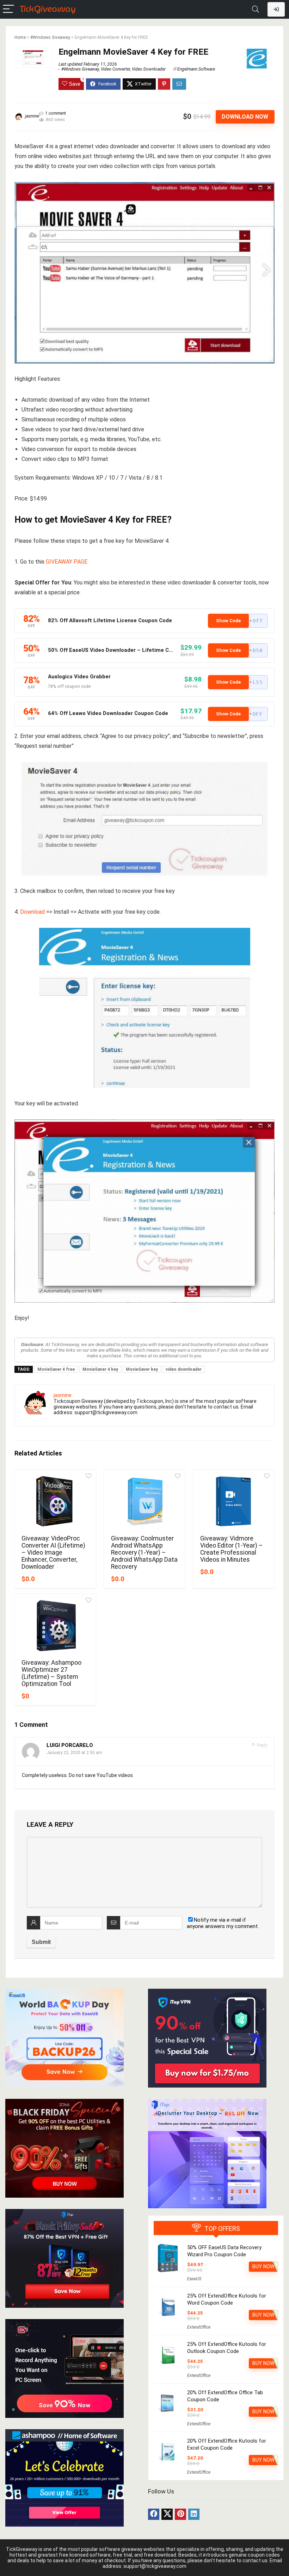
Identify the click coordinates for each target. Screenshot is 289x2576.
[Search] (256, 9)
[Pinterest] (180, 2514)
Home (20, 37)
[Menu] (8, 9)
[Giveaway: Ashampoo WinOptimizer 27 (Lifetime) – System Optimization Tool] (55, 1626)
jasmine (32, 116)
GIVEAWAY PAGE (67, 562)
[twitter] (167, 2514)
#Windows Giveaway (50, 37)
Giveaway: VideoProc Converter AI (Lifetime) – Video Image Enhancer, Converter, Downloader (53, 1553)
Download (32, 912)
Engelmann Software (196, 69)
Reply (262, 1745)
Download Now (245, 117)
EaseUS (194, 2279)
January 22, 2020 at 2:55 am (74, 1753)
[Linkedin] (194, 2514)
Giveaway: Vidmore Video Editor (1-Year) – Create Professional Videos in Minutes (232, 1549)
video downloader (184, 1369)
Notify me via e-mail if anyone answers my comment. (223, 1923)
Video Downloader (149, 69)
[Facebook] (154, 2514)
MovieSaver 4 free (56, 1369)
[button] (238, 621)
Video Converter (115, 69)
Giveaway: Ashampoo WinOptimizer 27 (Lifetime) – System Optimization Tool (51, 1673)
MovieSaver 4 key (100, 1369)
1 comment (56, 113)
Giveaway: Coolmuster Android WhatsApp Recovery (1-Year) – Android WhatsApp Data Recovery (144, 1553)
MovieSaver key (142, 1369)
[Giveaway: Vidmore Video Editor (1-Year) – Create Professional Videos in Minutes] (234, 1501)
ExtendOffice (199, 2327)
